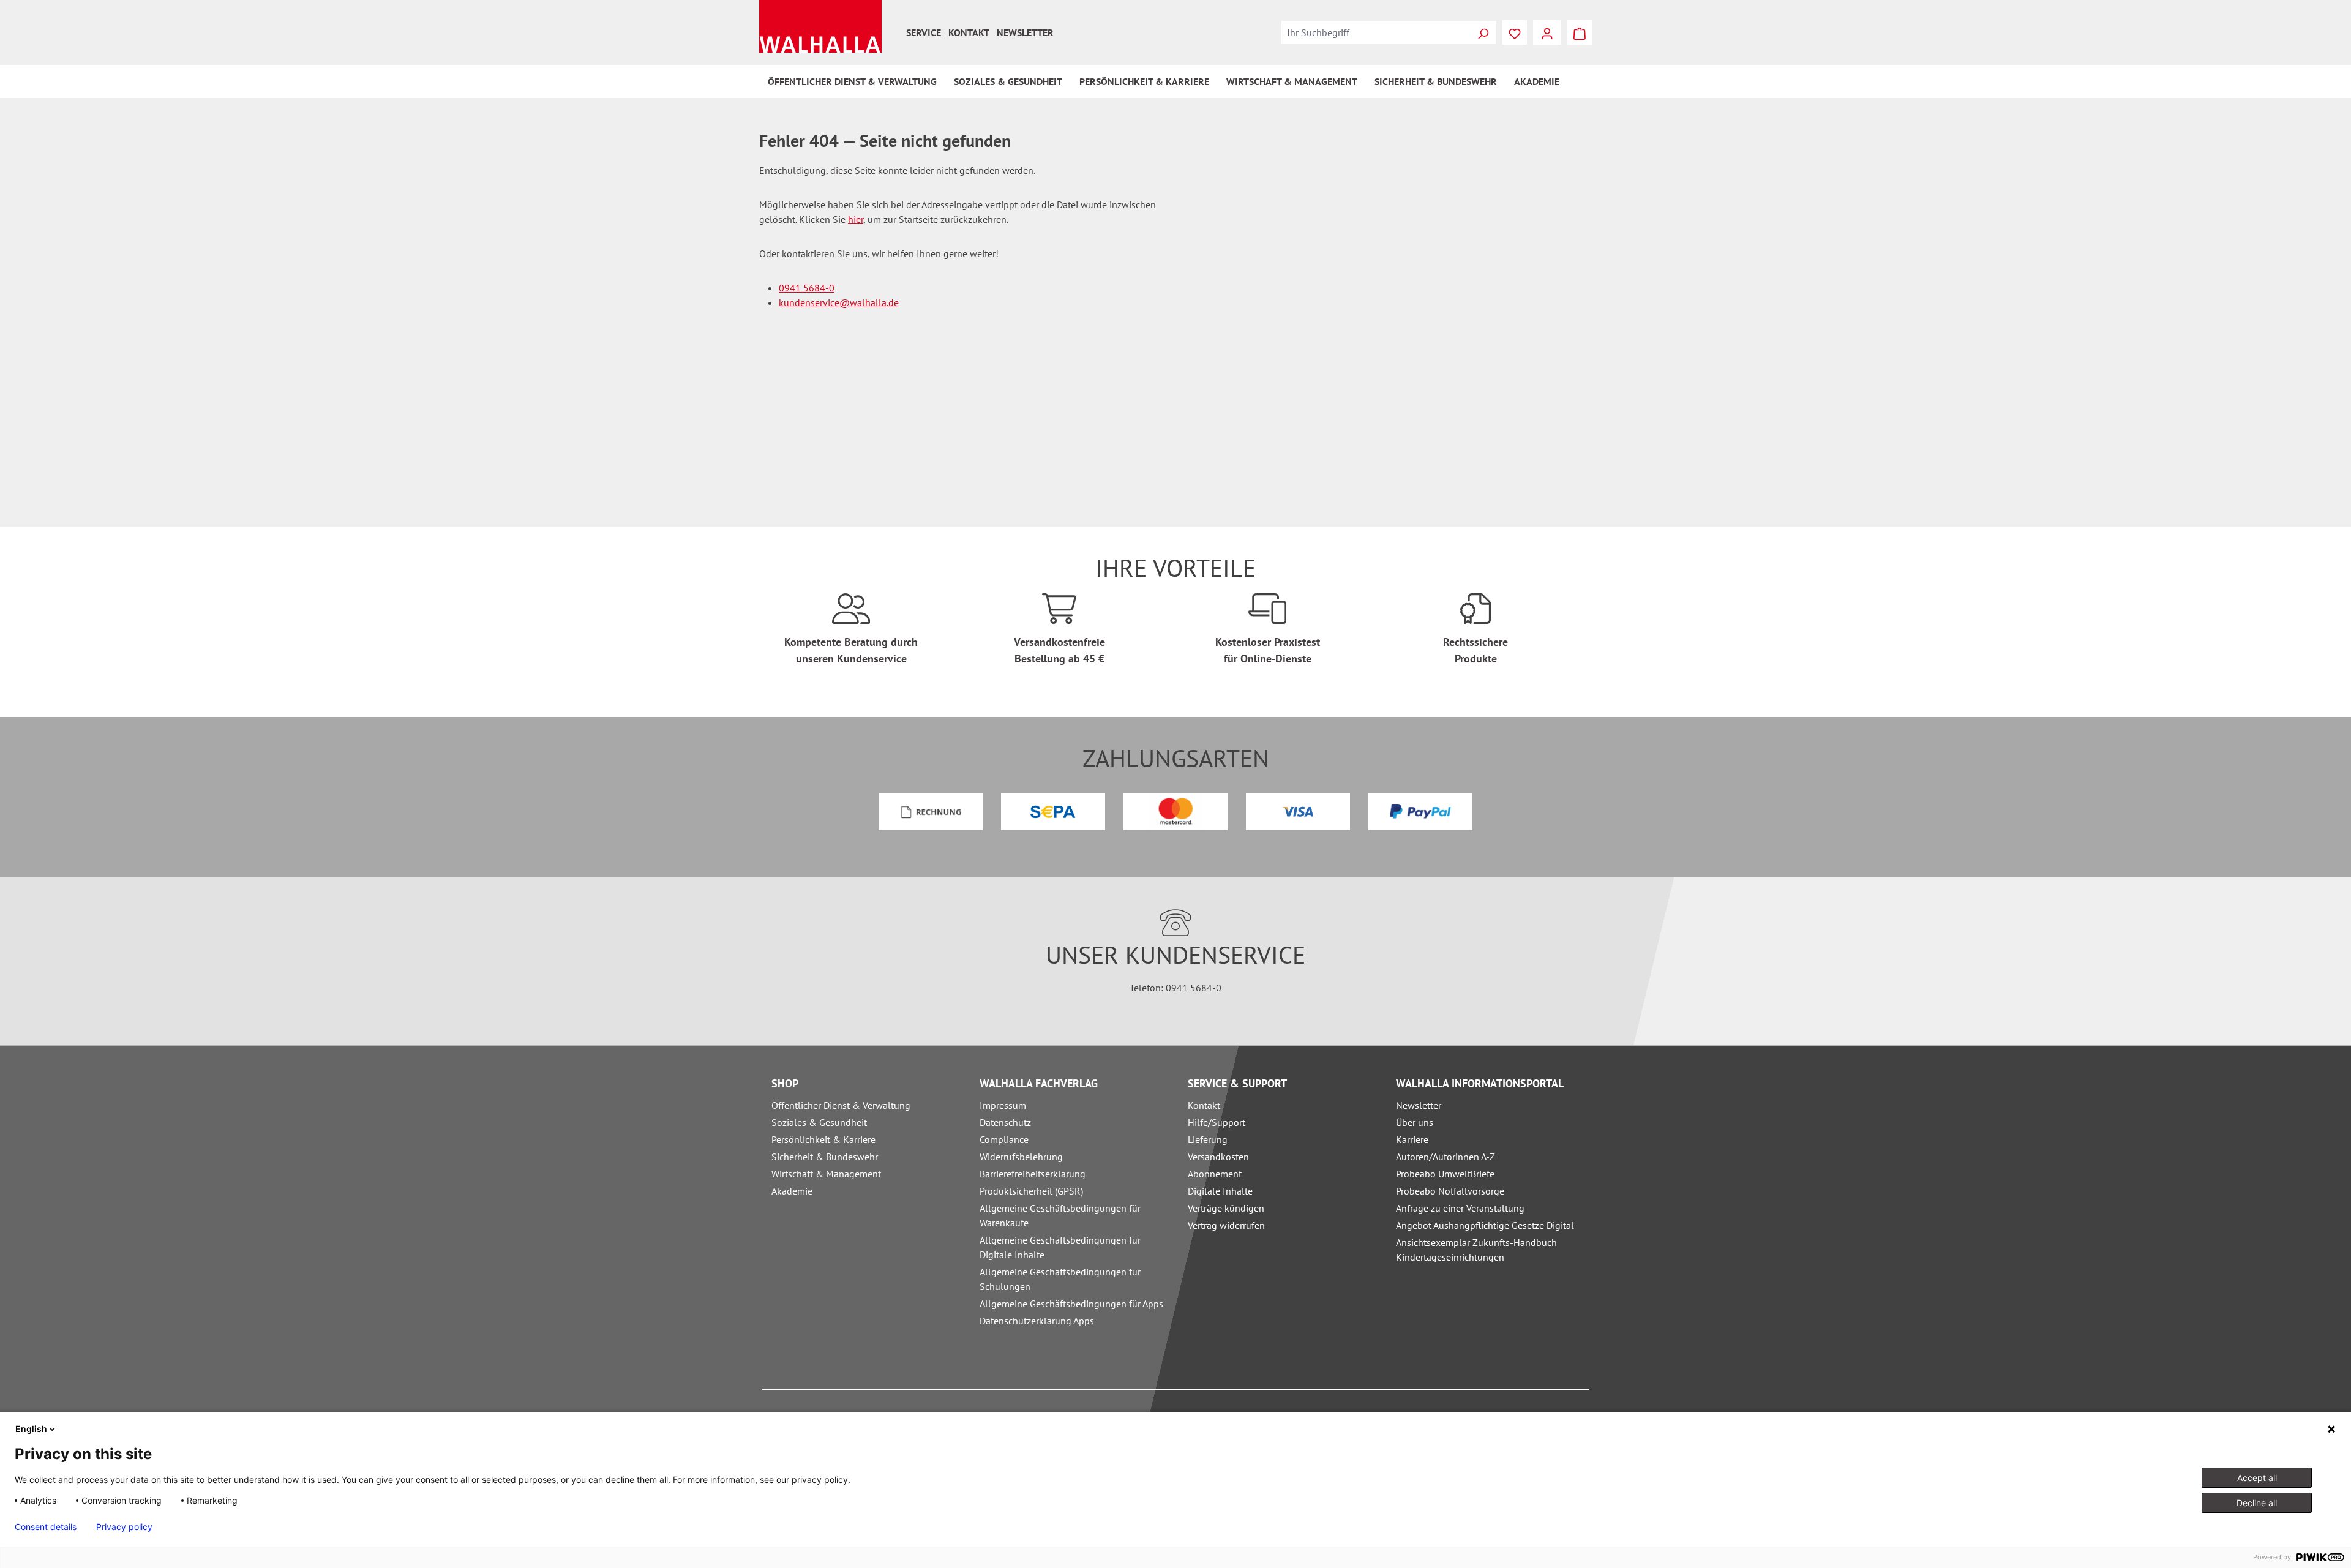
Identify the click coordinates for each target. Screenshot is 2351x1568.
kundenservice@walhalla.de (839, 302)
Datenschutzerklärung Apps (1037, 1321)
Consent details (46, 1527)
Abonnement (1215, 1174)
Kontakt (969, 32)
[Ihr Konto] (1547, 32)
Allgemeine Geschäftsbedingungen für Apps (1071, 1304)
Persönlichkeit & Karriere (823, 1139)
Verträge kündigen (1226, 1208)
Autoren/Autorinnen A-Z (1445, 1157)
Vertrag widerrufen (1226, 1225)
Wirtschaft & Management (826, 1174)
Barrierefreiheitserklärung (1033, 1174)
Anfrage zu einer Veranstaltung (1460, 1208)
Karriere (1412, 1139)
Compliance (1004, 1139)
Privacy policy (124, 1527)
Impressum (1003, 1105)
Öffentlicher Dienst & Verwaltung (841, 1105)
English (31, 1429)
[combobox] (1376, 32)
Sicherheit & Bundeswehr (825, 1157)
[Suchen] (1483, 32)
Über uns (1415, 1122)
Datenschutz (1005, 1122)
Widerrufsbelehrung (1021, 1157)
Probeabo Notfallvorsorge (1450, 1191)
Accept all (2257, 1478)
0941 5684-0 (807, 288)
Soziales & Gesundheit (819, 1122)
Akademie (792, 1191)
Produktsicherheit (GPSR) (1031, 1191)
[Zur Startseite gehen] (820, 26)
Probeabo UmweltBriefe (1445, 1174)
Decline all (2257, 1503)
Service (924, 32)
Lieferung (1208, 1139)
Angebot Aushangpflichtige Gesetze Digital (1485, 1225)
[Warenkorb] (1580, 32)
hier (856, 219)
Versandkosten (1218, 1157)
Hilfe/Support (1217, 1122)
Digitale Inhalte (1220, 1191)
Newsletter (1025, 32)
